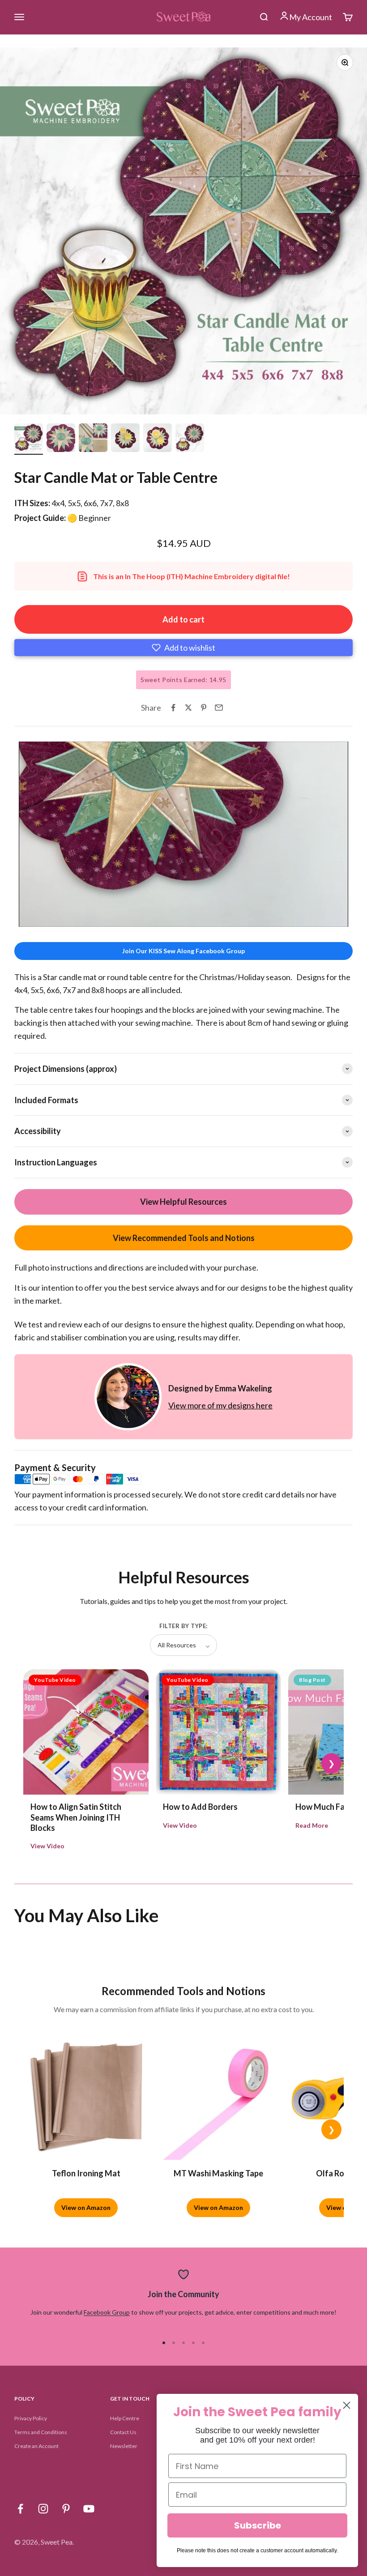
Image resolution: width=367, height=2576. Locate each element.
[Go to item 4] (125, 439)
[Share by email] (219, 708)
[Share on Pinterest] (204, 708)
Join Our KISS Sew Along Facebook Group (183, 951)
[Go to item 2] (61, 439)
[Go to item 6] (190, 439)
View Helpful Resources (183, 1202)
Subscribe (258, 2525)
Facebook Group (107, 2312)
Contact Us (123, 2432)
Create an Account (36, 2446)
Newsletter (124, 2446)
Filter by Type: (183, 1626)
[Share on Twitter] (188, 708)
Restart (72, 918)
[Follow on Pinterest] (66, 2509)
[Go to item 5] (158, 439)
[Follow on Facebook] (20, 2509)
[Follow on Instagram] (43, 2509)
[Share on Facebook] (173, 708)
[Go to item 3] (93, 439)
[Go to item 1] (29, 439)
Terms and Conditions (41, 2432)
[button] (183, 648)
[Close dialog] (347, 2405)
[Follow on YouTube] (89, 2509)
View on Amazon (86, 2207)
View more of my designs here (220, 1405)
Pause (34, 918)
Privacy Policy (31, 2418)
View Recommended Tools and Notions (184, 1238)
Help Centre (125, 2418)
